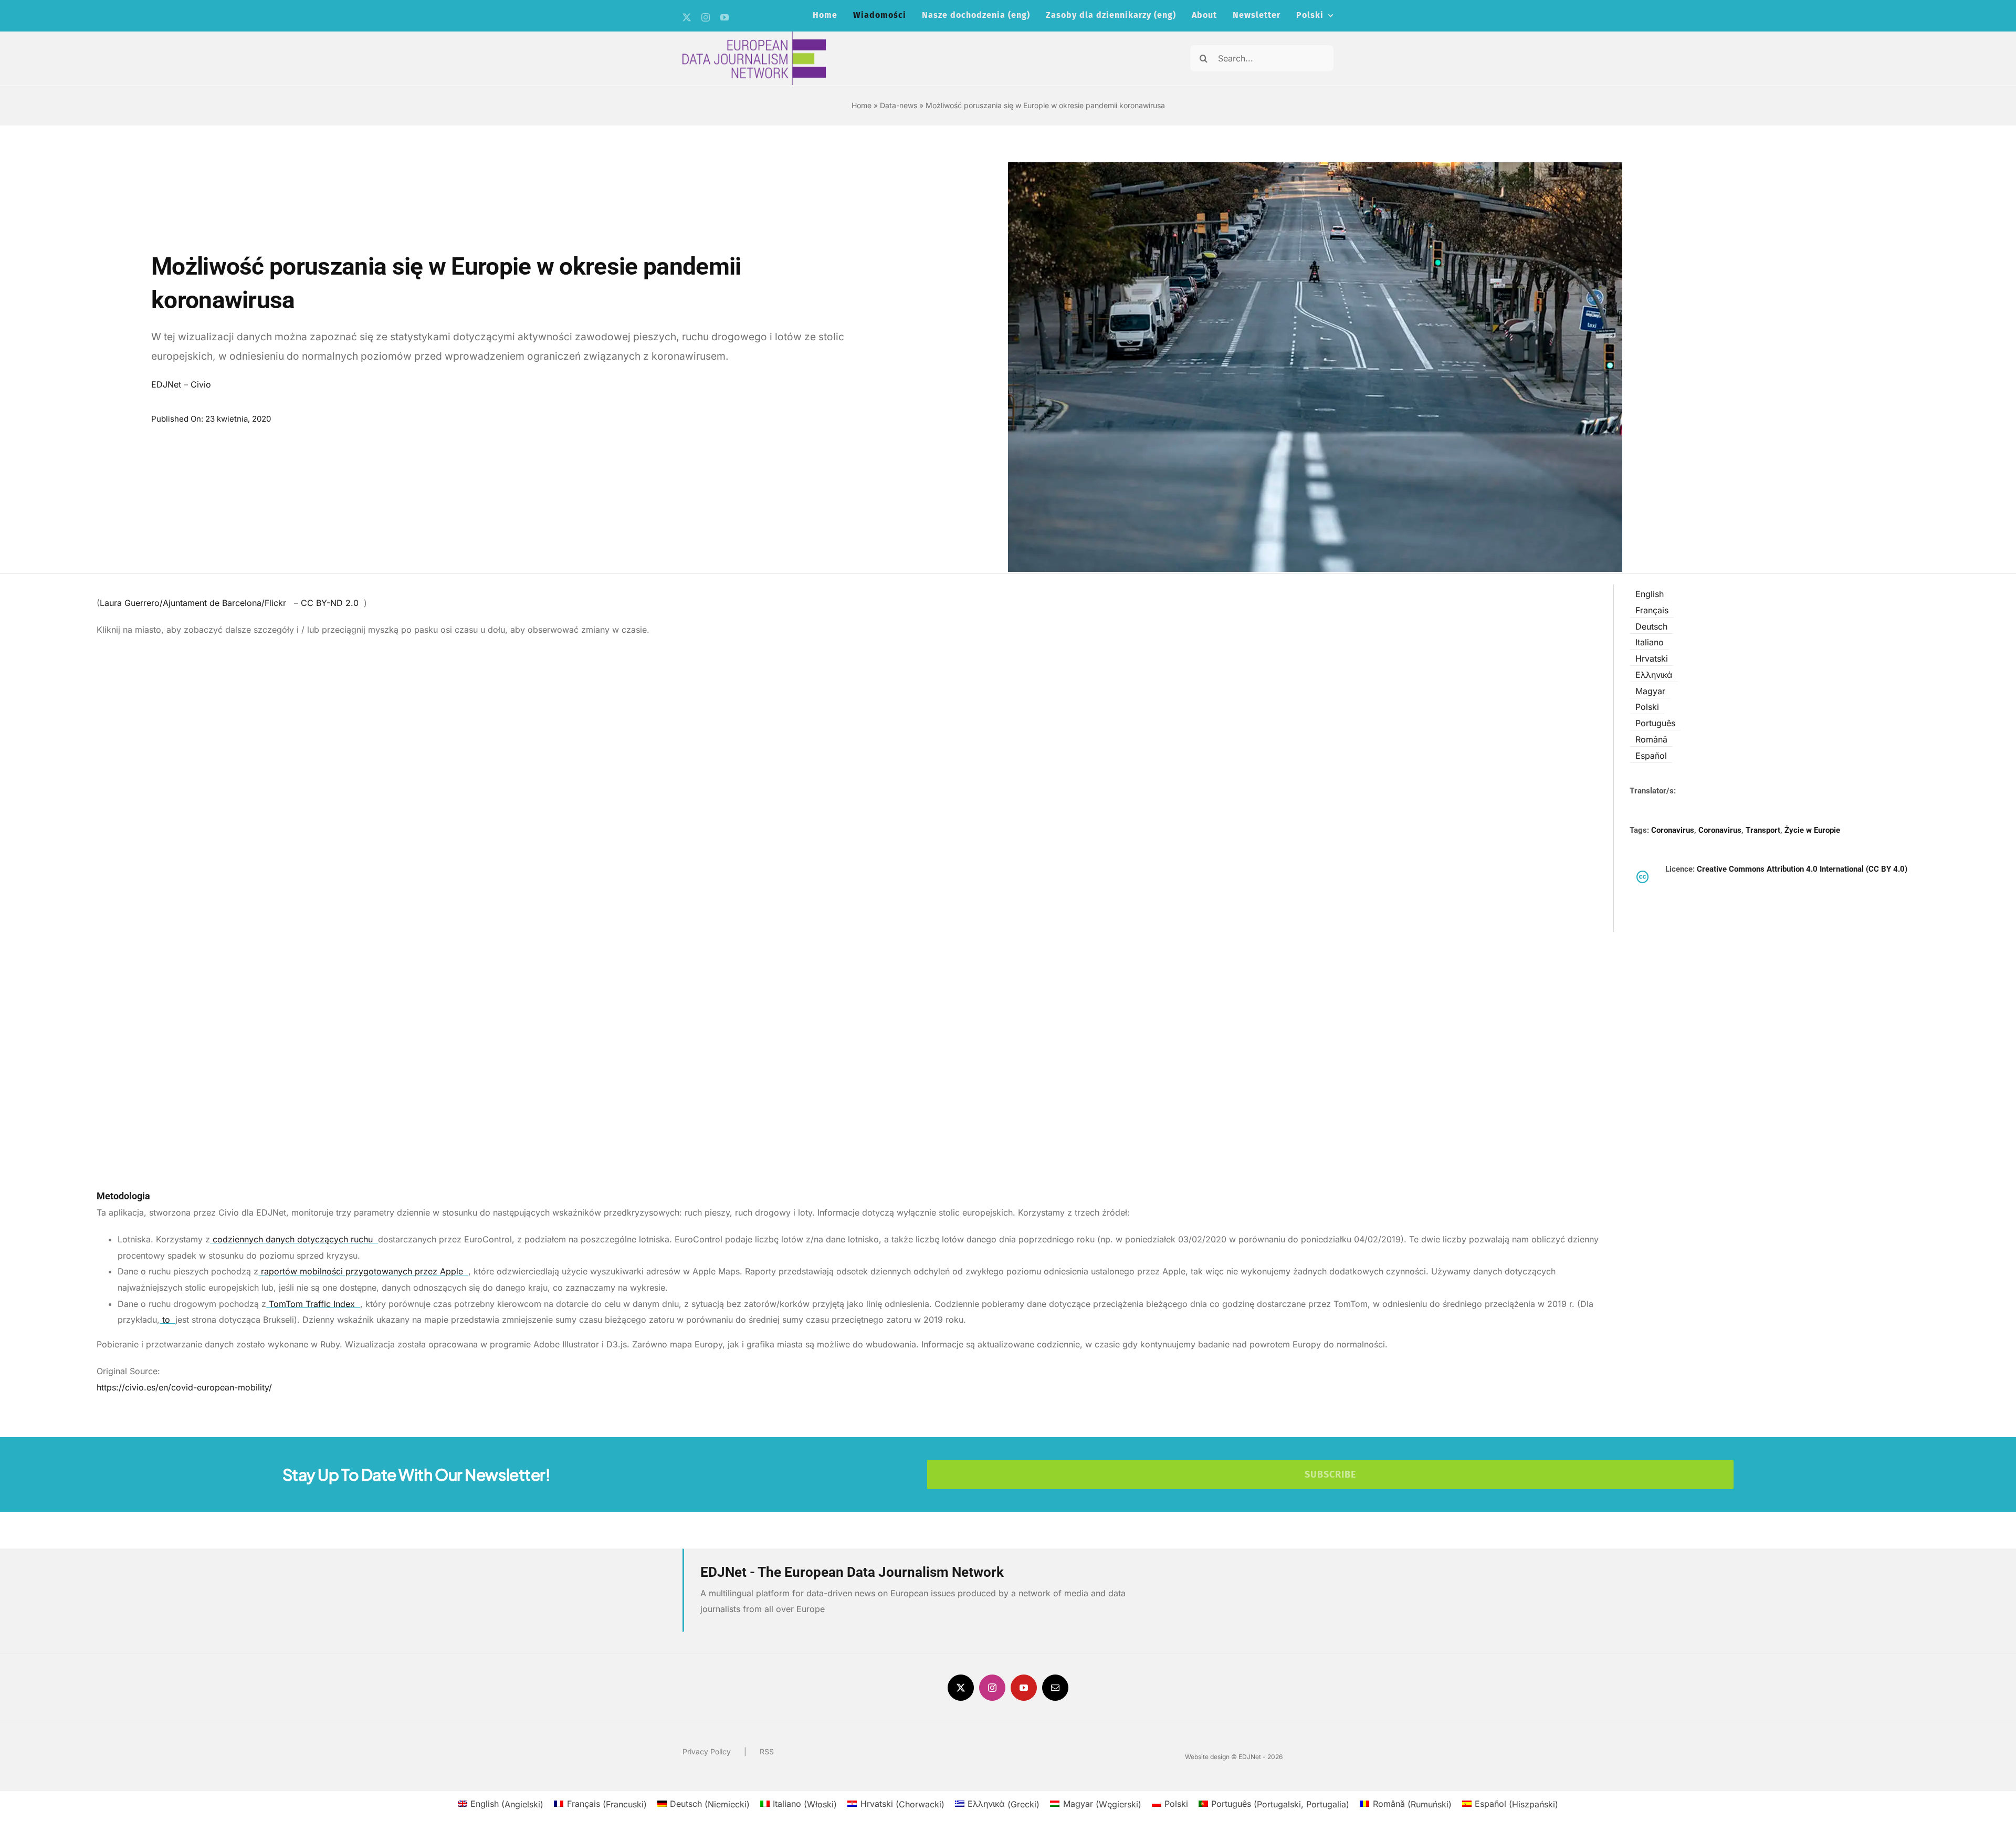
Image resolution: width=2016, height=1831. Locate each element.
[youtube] (724, 17)
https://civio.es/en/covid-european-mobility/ (184, 1387)
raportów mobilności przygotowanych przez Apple (362, 1271)
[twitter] (687, 17)
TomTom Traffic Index (312, 1304)
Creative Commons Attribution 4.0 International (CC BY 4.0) (1802, 869)
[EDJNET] (754, 36)
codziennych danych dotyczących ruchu (293, 1239)
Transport (1763, 830)
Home (862, 105)
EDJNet (166, 384)
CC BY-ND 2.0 (331, 603)
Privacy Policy (707, 1751)
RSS (767, 1751)
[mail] (1055, 1688)
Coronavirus (1673, 830)
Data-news (899, 105)
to (166, 1320)
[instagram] (706, 17)
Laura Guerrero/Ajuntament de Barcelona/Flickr (194, 603)
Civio (201, 384)
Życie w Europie (1812, 830)
